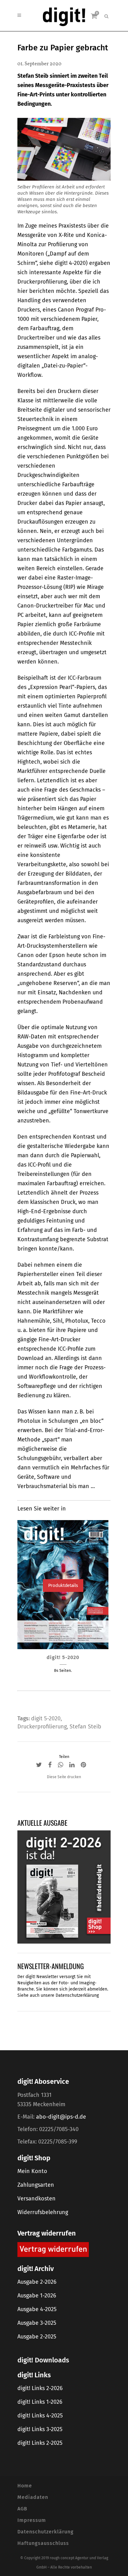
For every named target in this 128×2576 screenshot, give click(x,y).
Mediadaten (33, 2497)
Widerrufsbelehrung (43, 2212)
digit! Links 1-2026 (40, 2402)
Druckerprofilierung (42, 1727)
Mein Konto (32, 2171)
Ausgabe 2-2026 (37, 2282)
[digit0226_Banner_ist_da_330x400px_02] (64, 1887)
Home (25, 2486)
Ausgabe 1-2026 (37, 2296)
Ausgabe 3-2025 (37, 2323)
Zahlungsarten (36, 2185)
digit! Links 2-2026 (40, 2388)
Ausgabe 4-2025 (37, 2309)
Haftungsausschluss (43, 2543)
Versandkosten (37, 2199)
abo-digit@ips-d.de (61, 2117)
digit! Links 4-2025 (40, 2416)
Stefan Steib (85, 1727)
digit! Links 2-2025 (40, 2443)
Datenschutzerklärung (77, 1995)
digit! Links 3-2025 (40, 2429)
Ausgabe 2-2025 (37, 2337)
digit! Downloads (43, 2360)
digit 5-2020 (46, 1718)
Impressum (32, 2520)
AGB (22, 2509)
